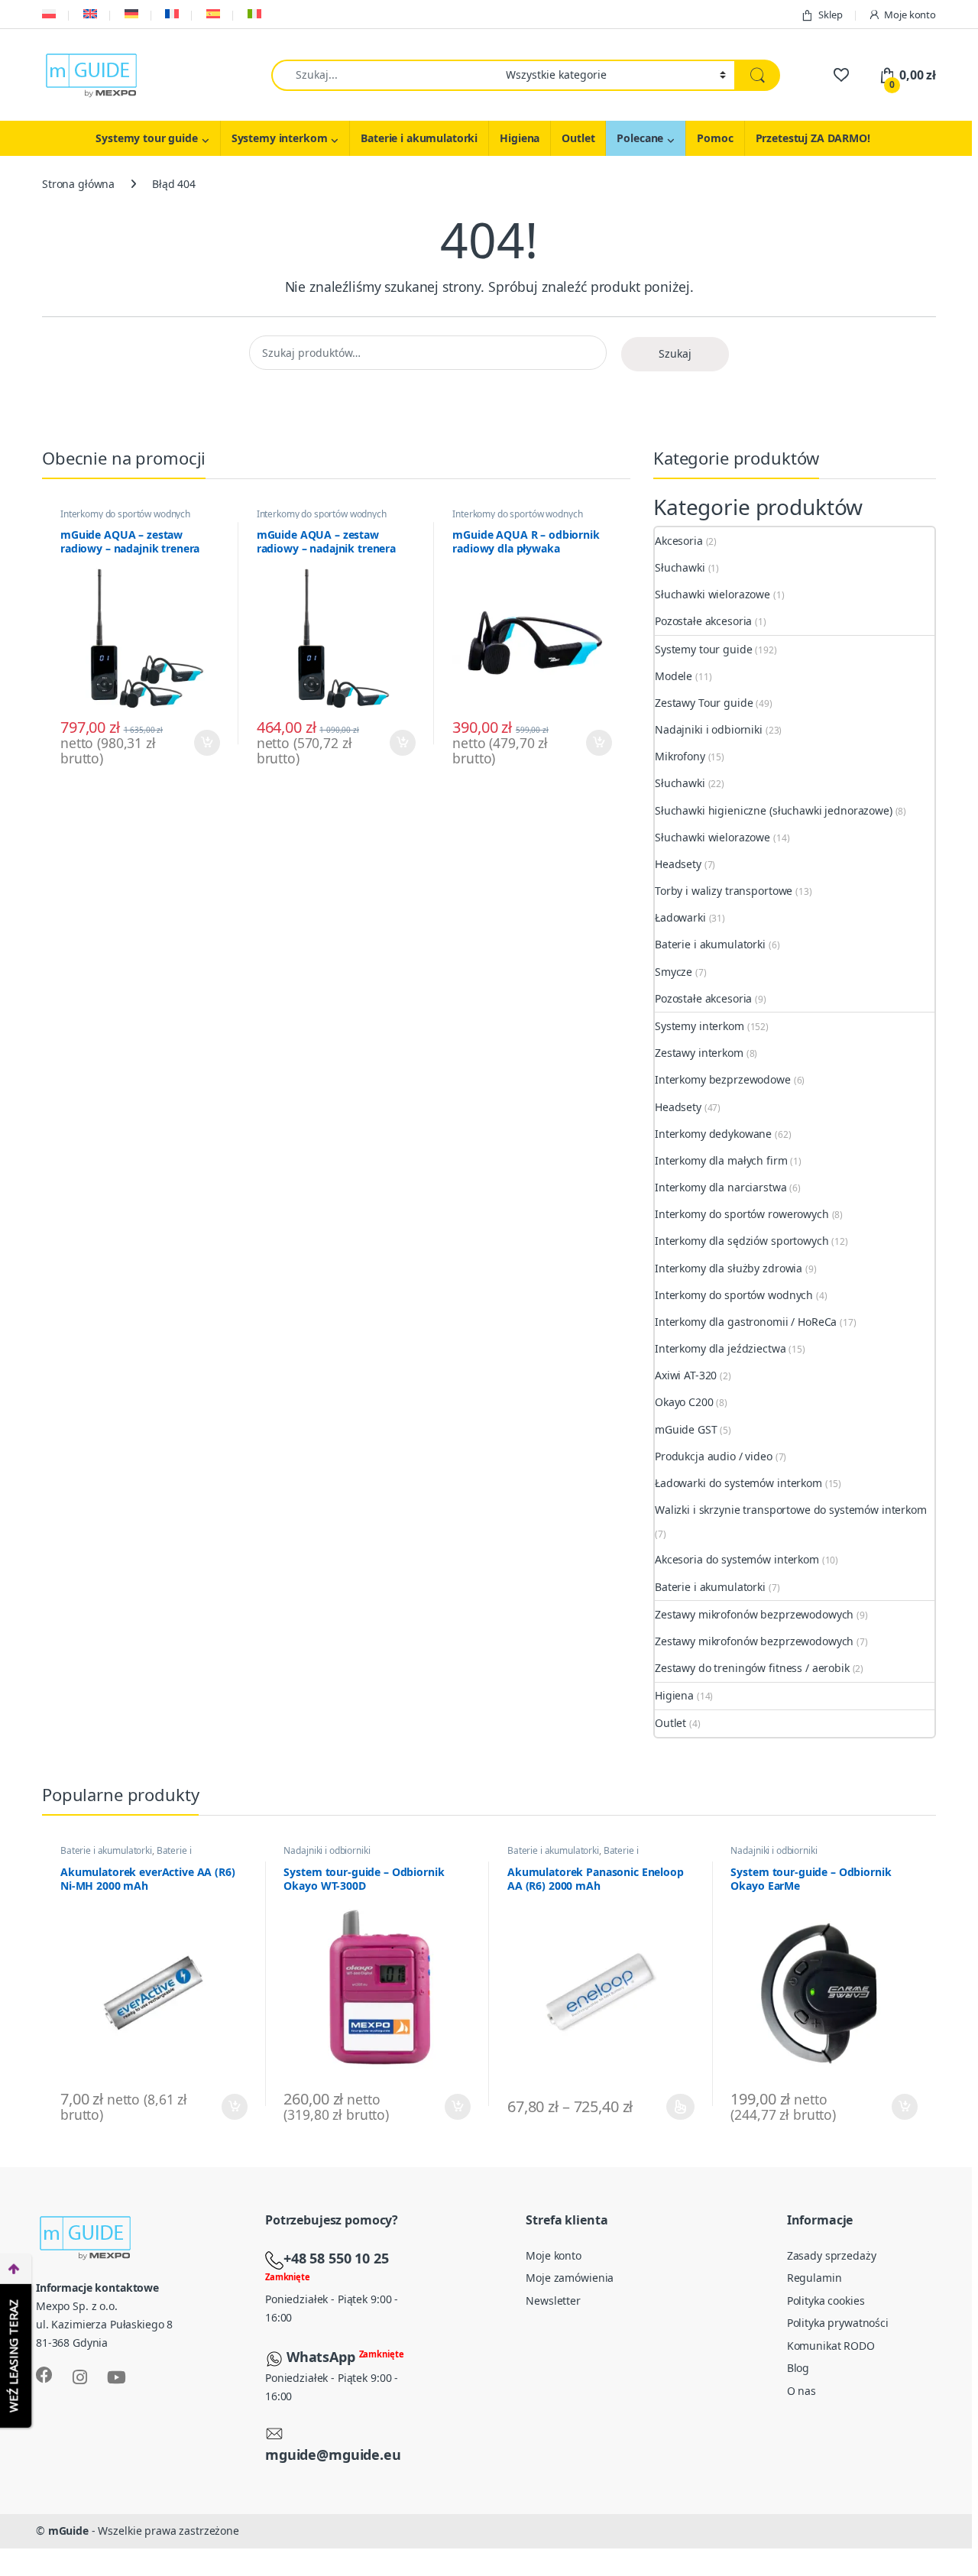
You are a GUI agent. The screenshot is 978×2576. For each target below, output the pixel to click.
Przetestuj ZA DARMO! (813, 138)
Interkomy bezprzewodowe (723, 1079)
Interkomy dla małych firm (721, 1160)
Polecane (640, 138)
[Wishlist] (841, 75)
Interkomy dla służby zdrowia (729, 1268)
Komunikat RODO (831, 2346)
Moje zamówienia (570, 2278)
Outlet (578, 138)
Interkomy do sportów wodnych (125, 514)
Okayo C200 (684, 1402)
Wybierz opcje (674, 2107)
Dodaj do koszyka (201, 743)
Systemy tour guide (146, 138)
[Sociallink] (44, 2375)
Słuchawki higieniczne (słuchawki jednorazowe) (774, 810)
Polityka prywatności (838, 2323)
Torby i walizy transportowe (724, 891)
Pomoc (715, 138)
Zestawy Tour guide (704, 703)
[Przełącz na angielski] (89, 14)
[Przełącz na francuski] (171, 14)
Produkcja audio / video (714, 1456)
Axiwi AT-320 (686, 1375)
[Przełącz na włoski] (253, 14)
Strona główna (78, 184)
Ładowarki (680, 917)
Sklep (830, 15)
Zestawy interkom (699, 1053)
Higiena (520, 138)
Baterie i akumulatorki (419, 138)
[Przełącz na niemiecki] (130, 14)
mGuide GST (686, 1429)
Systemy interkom (280, 138)
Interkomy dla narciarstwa (721, 1187)
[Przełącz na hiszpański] (212, 14)
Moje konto (910, 15)
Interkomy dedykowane (713, 1134)
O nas (802, 2391)
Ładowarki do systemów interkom (738, 1483)
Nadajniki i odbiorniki (709, 729)
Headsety (678, 864)
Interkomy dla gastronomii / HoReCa (746, 1322)
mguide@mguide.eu (333, 2454)
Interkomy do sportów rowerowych (742, 1214)
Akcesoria (679, 541)
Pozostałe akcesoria (703, 621)
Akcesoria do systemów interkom (737, 1559)
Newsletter (553, 2301)
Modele (674, 676)
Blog (798, 2368)
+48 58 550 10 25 (336, 2258)
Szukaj (675, 353)
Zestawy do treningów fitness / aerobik (752, 1668)
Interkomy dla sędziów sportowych (742, 1241)
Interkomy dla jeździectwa (721, 1348)
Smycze (674, 972)
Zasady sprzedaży (832, 2255)
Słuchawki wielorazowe (712, 594)
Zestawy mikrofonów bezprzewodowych (754, 1614)
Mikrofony (680, 756)
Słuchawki (680, 567)
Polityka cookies (826, 2301)
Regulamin (814, 2278)
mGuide (68, 2531)
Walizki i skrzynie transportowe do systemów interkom (791, 1510)
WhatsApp (323, 2357)
